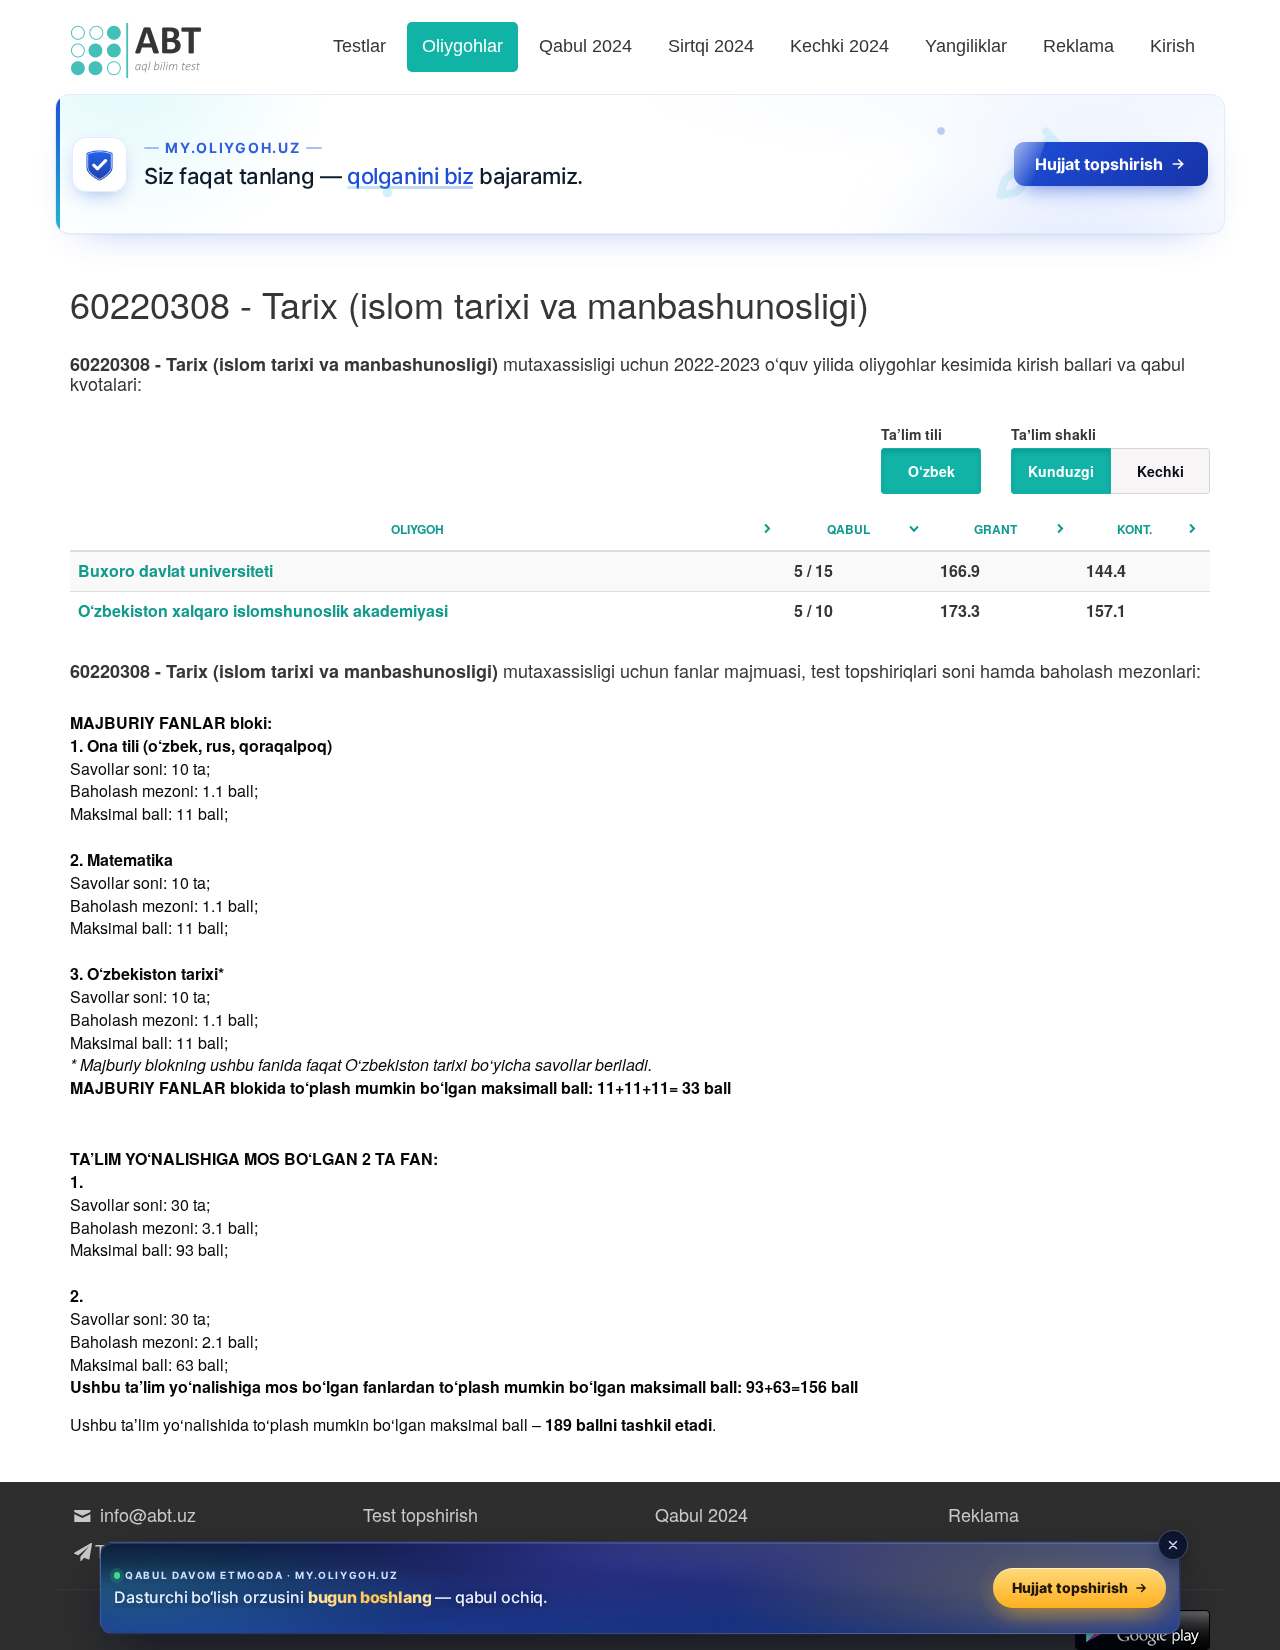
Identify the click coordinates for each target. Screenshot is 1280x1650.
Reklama (1078, 46)
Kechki (1160, 471)
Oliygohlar (462, 46)
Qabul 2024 (585, 46)
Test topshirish (420, 1514)
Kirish (1172, 46)
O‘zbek (931, 471)
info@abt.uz (145, 1514)
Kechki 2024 (839, 46)
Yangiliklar (966, 46)
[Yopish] (1173, 1545)
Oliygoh (417, 529)
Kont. (1134, 529)
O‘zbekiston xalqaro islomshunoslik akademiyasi (263, 610)
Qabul (848, 529)
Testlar (359, 46)
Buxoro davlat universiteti (175, 570)
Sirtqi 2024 (711, 46)
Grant (995, 529)
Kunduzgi (1061, 471)
